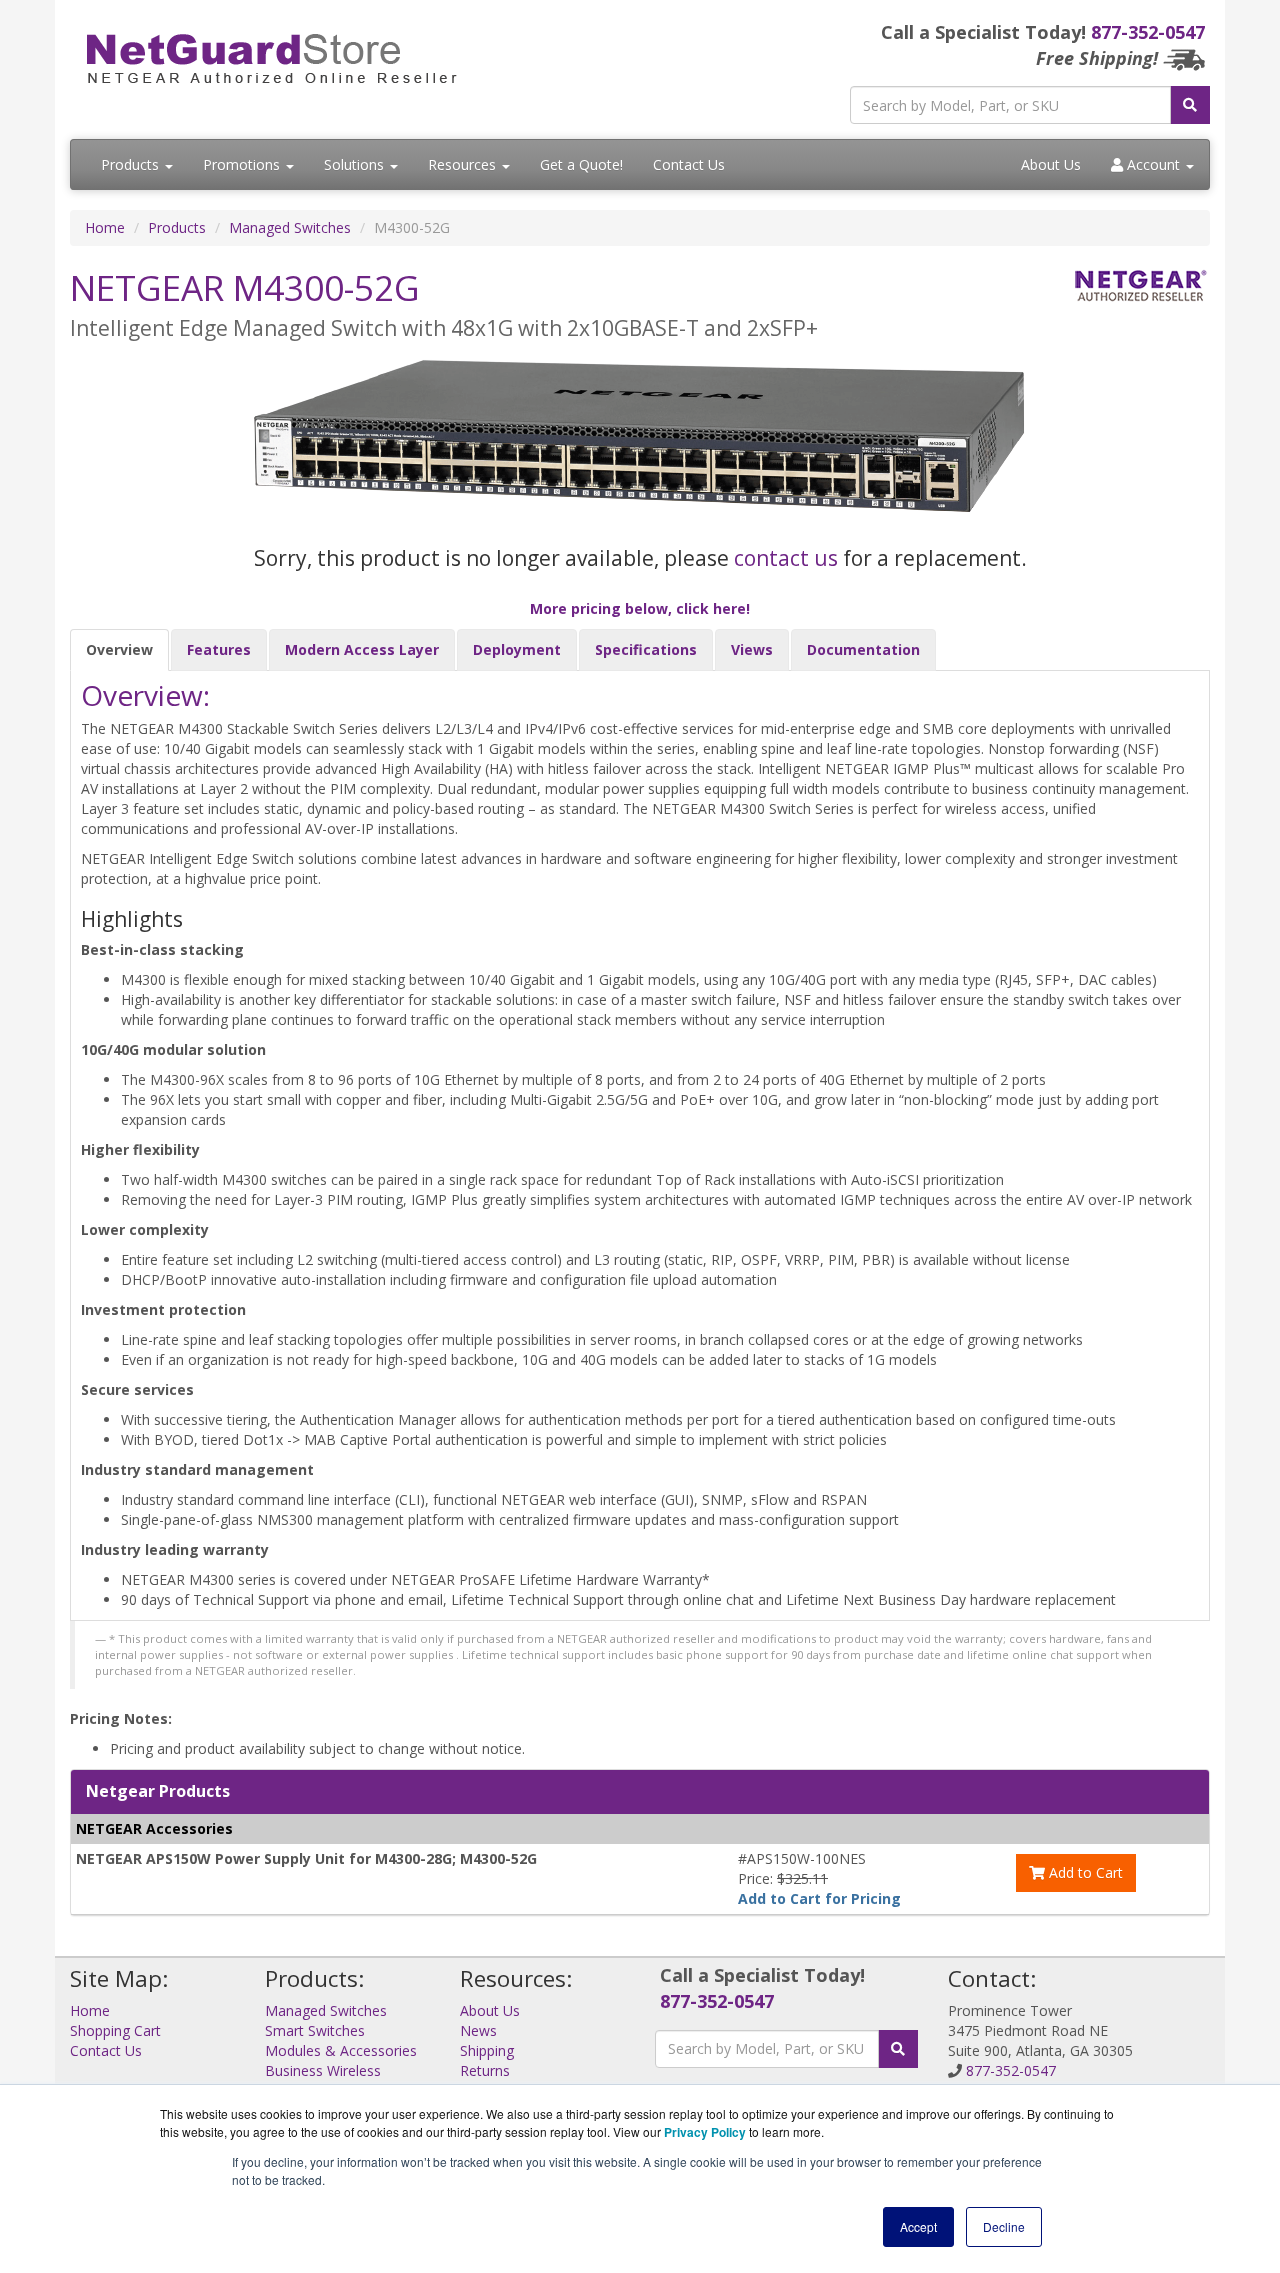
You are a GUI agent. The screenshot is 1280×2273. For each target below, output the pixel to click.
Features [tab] (219, 649)
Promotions (243, 164)
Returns (485, 2070)
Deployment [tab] (517, 649)
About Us (1051, 164)
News (478, 2030)
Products (132, 164)
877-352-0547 (1148, 32)
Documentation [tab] (863, 649)
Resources (464, 164)
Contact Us (689, 164)
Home (105, 227)
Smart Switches (315, 2030)
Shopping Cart (115, 2030)
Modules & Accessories (341, 2050)
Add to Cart (1084, 1872)
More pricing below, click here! (640, 608)
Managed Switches (290, 227)
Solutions (356, 164)
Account (1153, 164)
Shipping (487, 2050)
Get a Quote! (581, 164)
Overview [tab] (119, 649)
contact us (786, 558)
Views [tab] (752, 649)
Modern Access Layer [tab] (362, 649)
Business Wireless (323, 2070)
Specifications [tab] (646, 649)
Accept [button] (918, 2226)
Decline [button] (1004, 2226)
